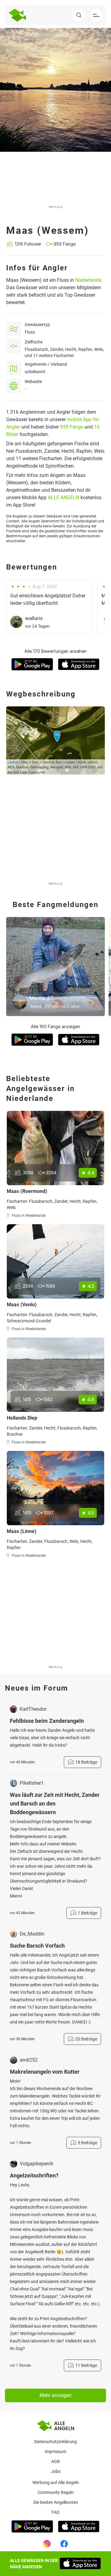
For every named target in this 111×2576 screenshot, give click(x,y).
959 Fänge (72, 427)
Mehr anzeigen (55, 2395)
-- (26, 389)
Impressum (55, 2452)
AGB (55, 2461)
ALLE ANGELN (64, 498)
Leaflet (13, 762)
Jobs (56, 2471)
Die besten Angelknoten (56, 2502)
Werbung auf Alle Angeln (56, 2482)
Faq (55, 2512)
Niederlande (88, 280)
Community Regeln (56, 2492)
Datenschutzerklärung (55, 2442)
